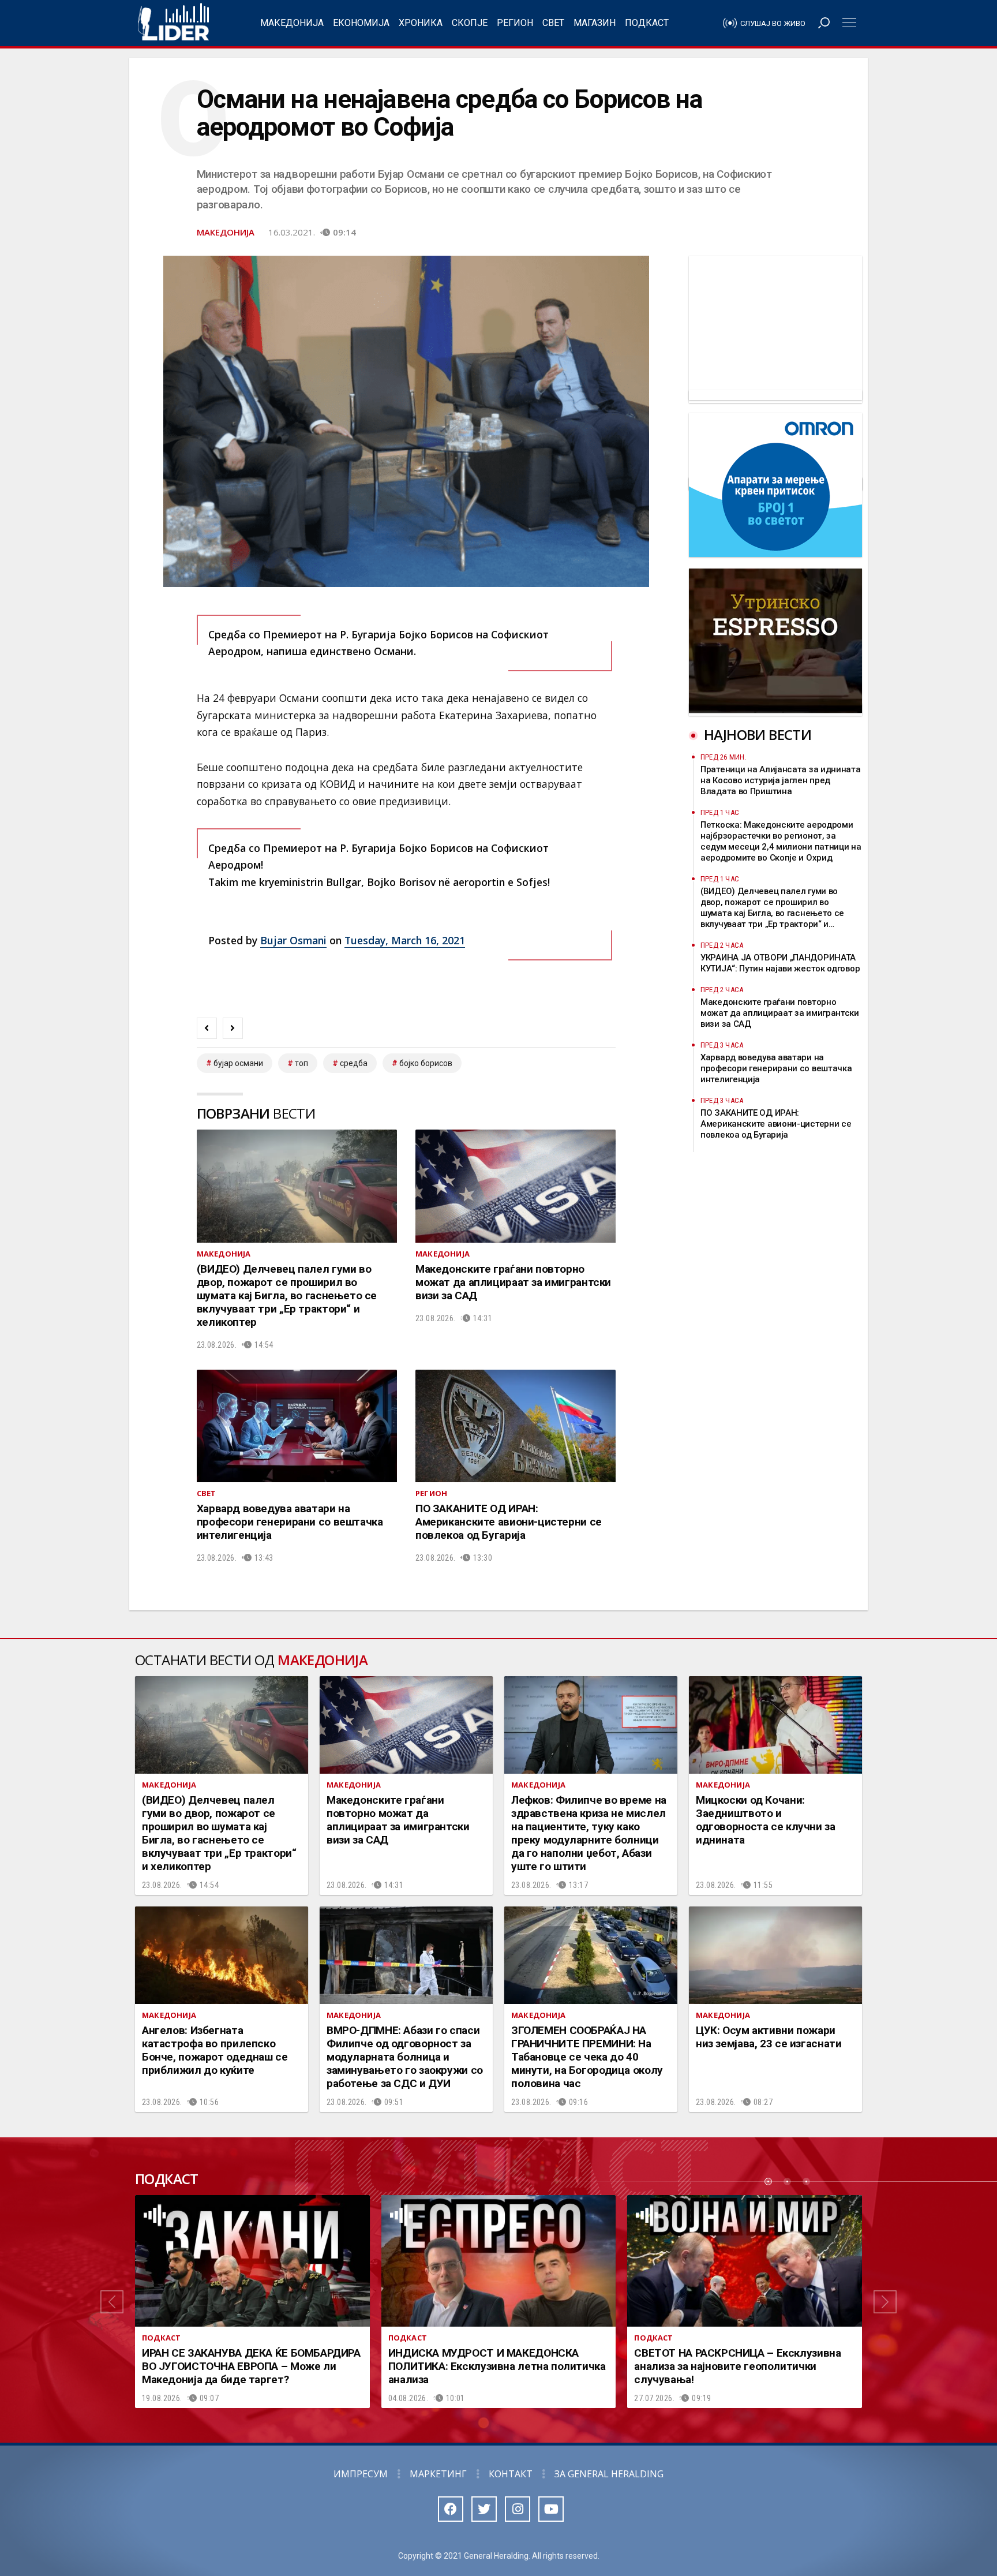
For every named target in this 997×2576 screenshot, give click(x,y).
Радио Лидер (173, 23)
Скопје (470, 23)
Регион (515, 23)
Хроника (421, 23)
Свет (553, 23)
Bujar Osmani (293, 940)
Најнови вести (758, 734)
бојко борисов (426, 1063)
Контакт (511, 2474)
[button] (112, 2302)
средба (354, 1063)
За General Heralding (609, 2474)
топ (301, 1063)
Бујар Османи (238, 1063)
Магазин (595, 23)
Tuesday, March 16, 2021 (405, 940)
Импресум (361, 2474)
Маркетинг (438, 2474)
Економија (361, 23)
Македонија (292, 23)
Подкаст (647, 23)
